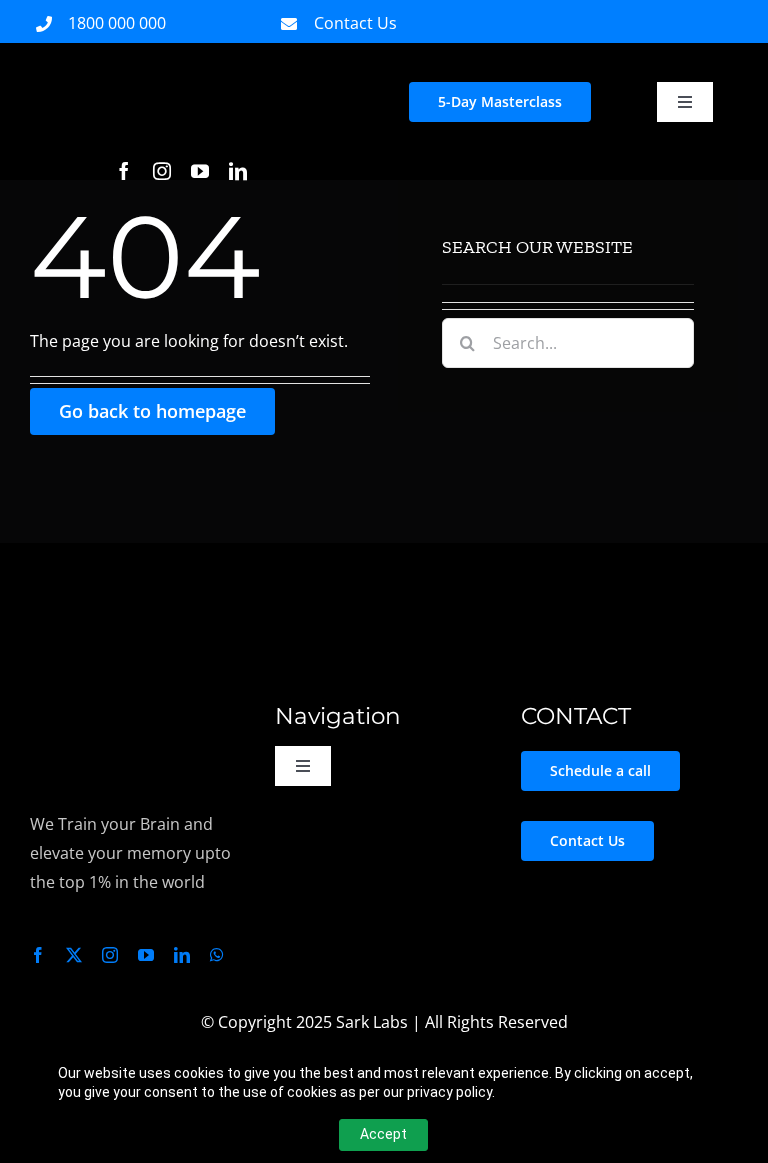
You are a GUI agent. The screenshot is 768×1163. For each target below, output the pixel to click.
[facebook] (124, 171)
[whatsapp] (217, 955)
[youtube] (200, 171)
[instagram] (162, 171)
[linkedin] (238, 171)
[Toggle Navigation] (685, 102)
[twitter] (74, 955)
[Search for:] (568, 341)
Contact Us (355, 23)
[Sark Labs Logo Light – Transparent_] (81, 701)
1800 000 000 (117, 23)
